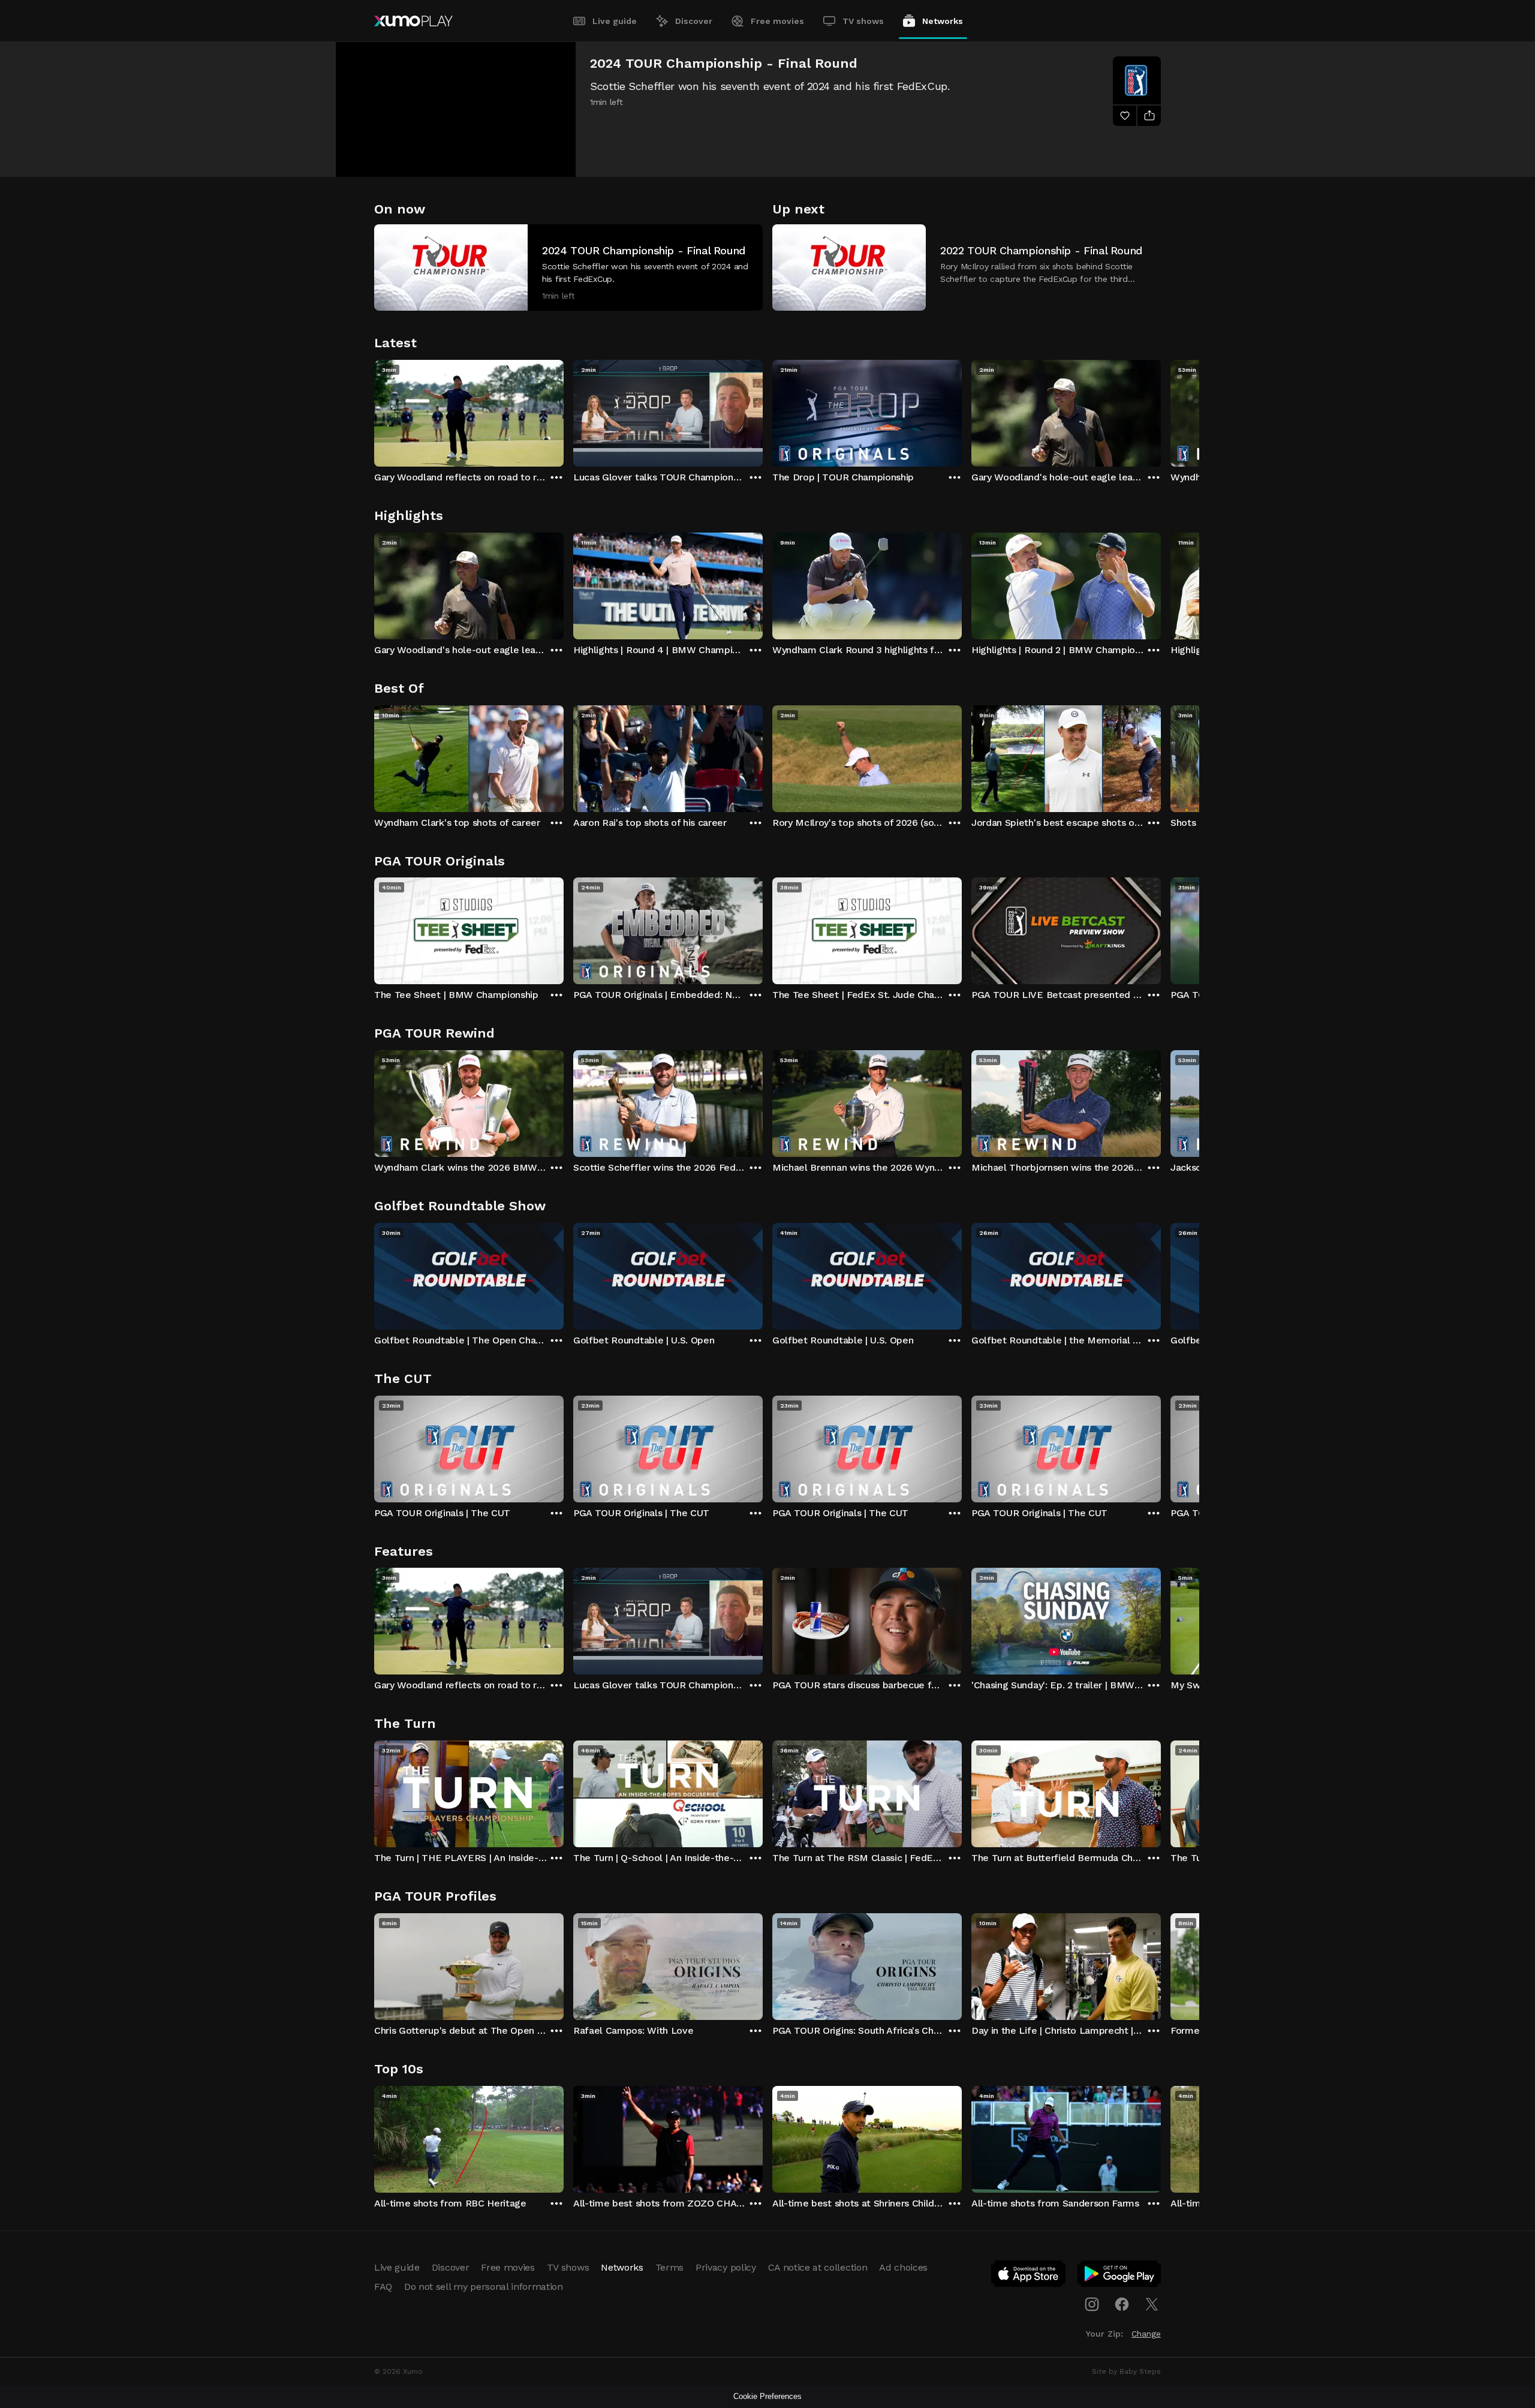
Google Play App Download (1120, 2276)
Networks (943, 21)
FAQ (383, 2287)
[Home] (413, 21)
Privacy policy (726, 2267)
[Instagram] (1092, 2304)
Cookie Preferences (767, 2396)
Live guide (615, 21)
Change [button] (1146, 2334)
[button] (568, 267)
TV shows (863, 21)
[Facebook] (1122, 2304)
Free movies (777, 21)
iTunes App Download (1029, 2276)
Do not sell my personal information (484, 2287)
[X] (1152, 2304)
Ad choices (903, 2267)
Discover (694, 21)
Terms (669, 2267)
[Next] (1161, 410)
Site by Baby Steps (1126, 2371)
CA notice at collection (818, 2267)
